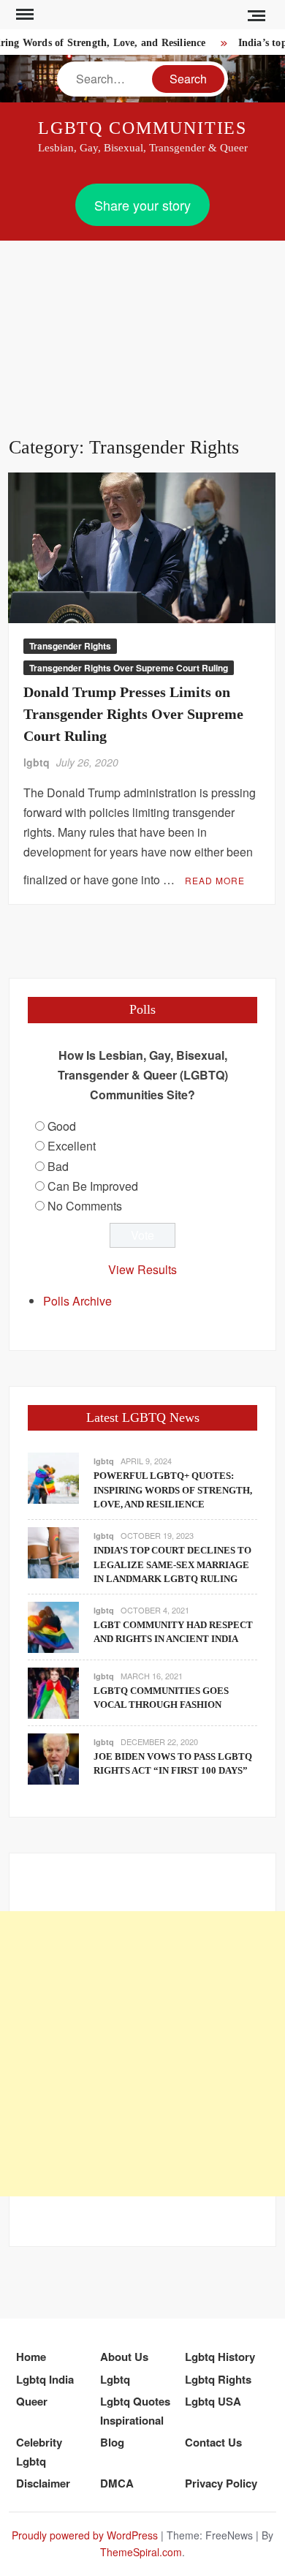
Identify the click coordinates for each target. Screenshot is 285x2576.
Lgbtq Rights (218, 2379)
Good (62, 1126)
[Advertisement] (142, 321)
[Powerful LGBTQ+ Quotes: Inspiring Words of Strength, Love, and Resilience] (53, 1477)
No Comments (85, 1206)
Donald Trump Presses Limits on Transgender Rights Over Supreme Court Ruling (133, 714)
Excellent (72, 1146)
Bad (58, 1166)
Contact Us (213, 2442)
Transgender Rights (70, 646)
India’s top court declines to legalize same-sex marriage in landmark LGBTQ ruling (172, 1564)
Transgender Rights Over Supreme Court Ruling (129, 668)
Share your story (142, 205)
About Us (124, 2357)
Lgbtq (115, 2379)
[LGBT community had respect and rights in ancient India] (53, 1626)
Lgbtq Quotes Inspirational (135, 2411)
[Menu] (23, 15)
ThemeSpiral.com (141, 2552)
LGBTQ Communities (143, 128)
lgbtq (37, 762)
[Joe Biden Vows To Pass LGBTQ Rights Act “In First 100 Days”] (53, 1757)
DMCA (117, 2483)
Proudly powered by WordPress (85, 2535)
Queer (32, 2401)
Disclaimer (43, 2483)
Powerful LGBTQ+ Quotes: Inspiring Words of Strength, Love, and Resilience (173, 1490)
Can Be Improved (93, 1186)
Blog (112, 2442)
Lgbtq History (220, 2357)
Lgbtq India (45, 2379)
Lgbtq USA (213, 2401)
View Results (142, 1269)
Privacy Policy (221, 2483)
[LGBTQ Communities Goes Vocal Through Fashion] (53, 1691)
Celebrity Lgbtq (39, 2452)
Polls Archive (77, 1301)
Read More (215, 880)
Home (31, 2357)
